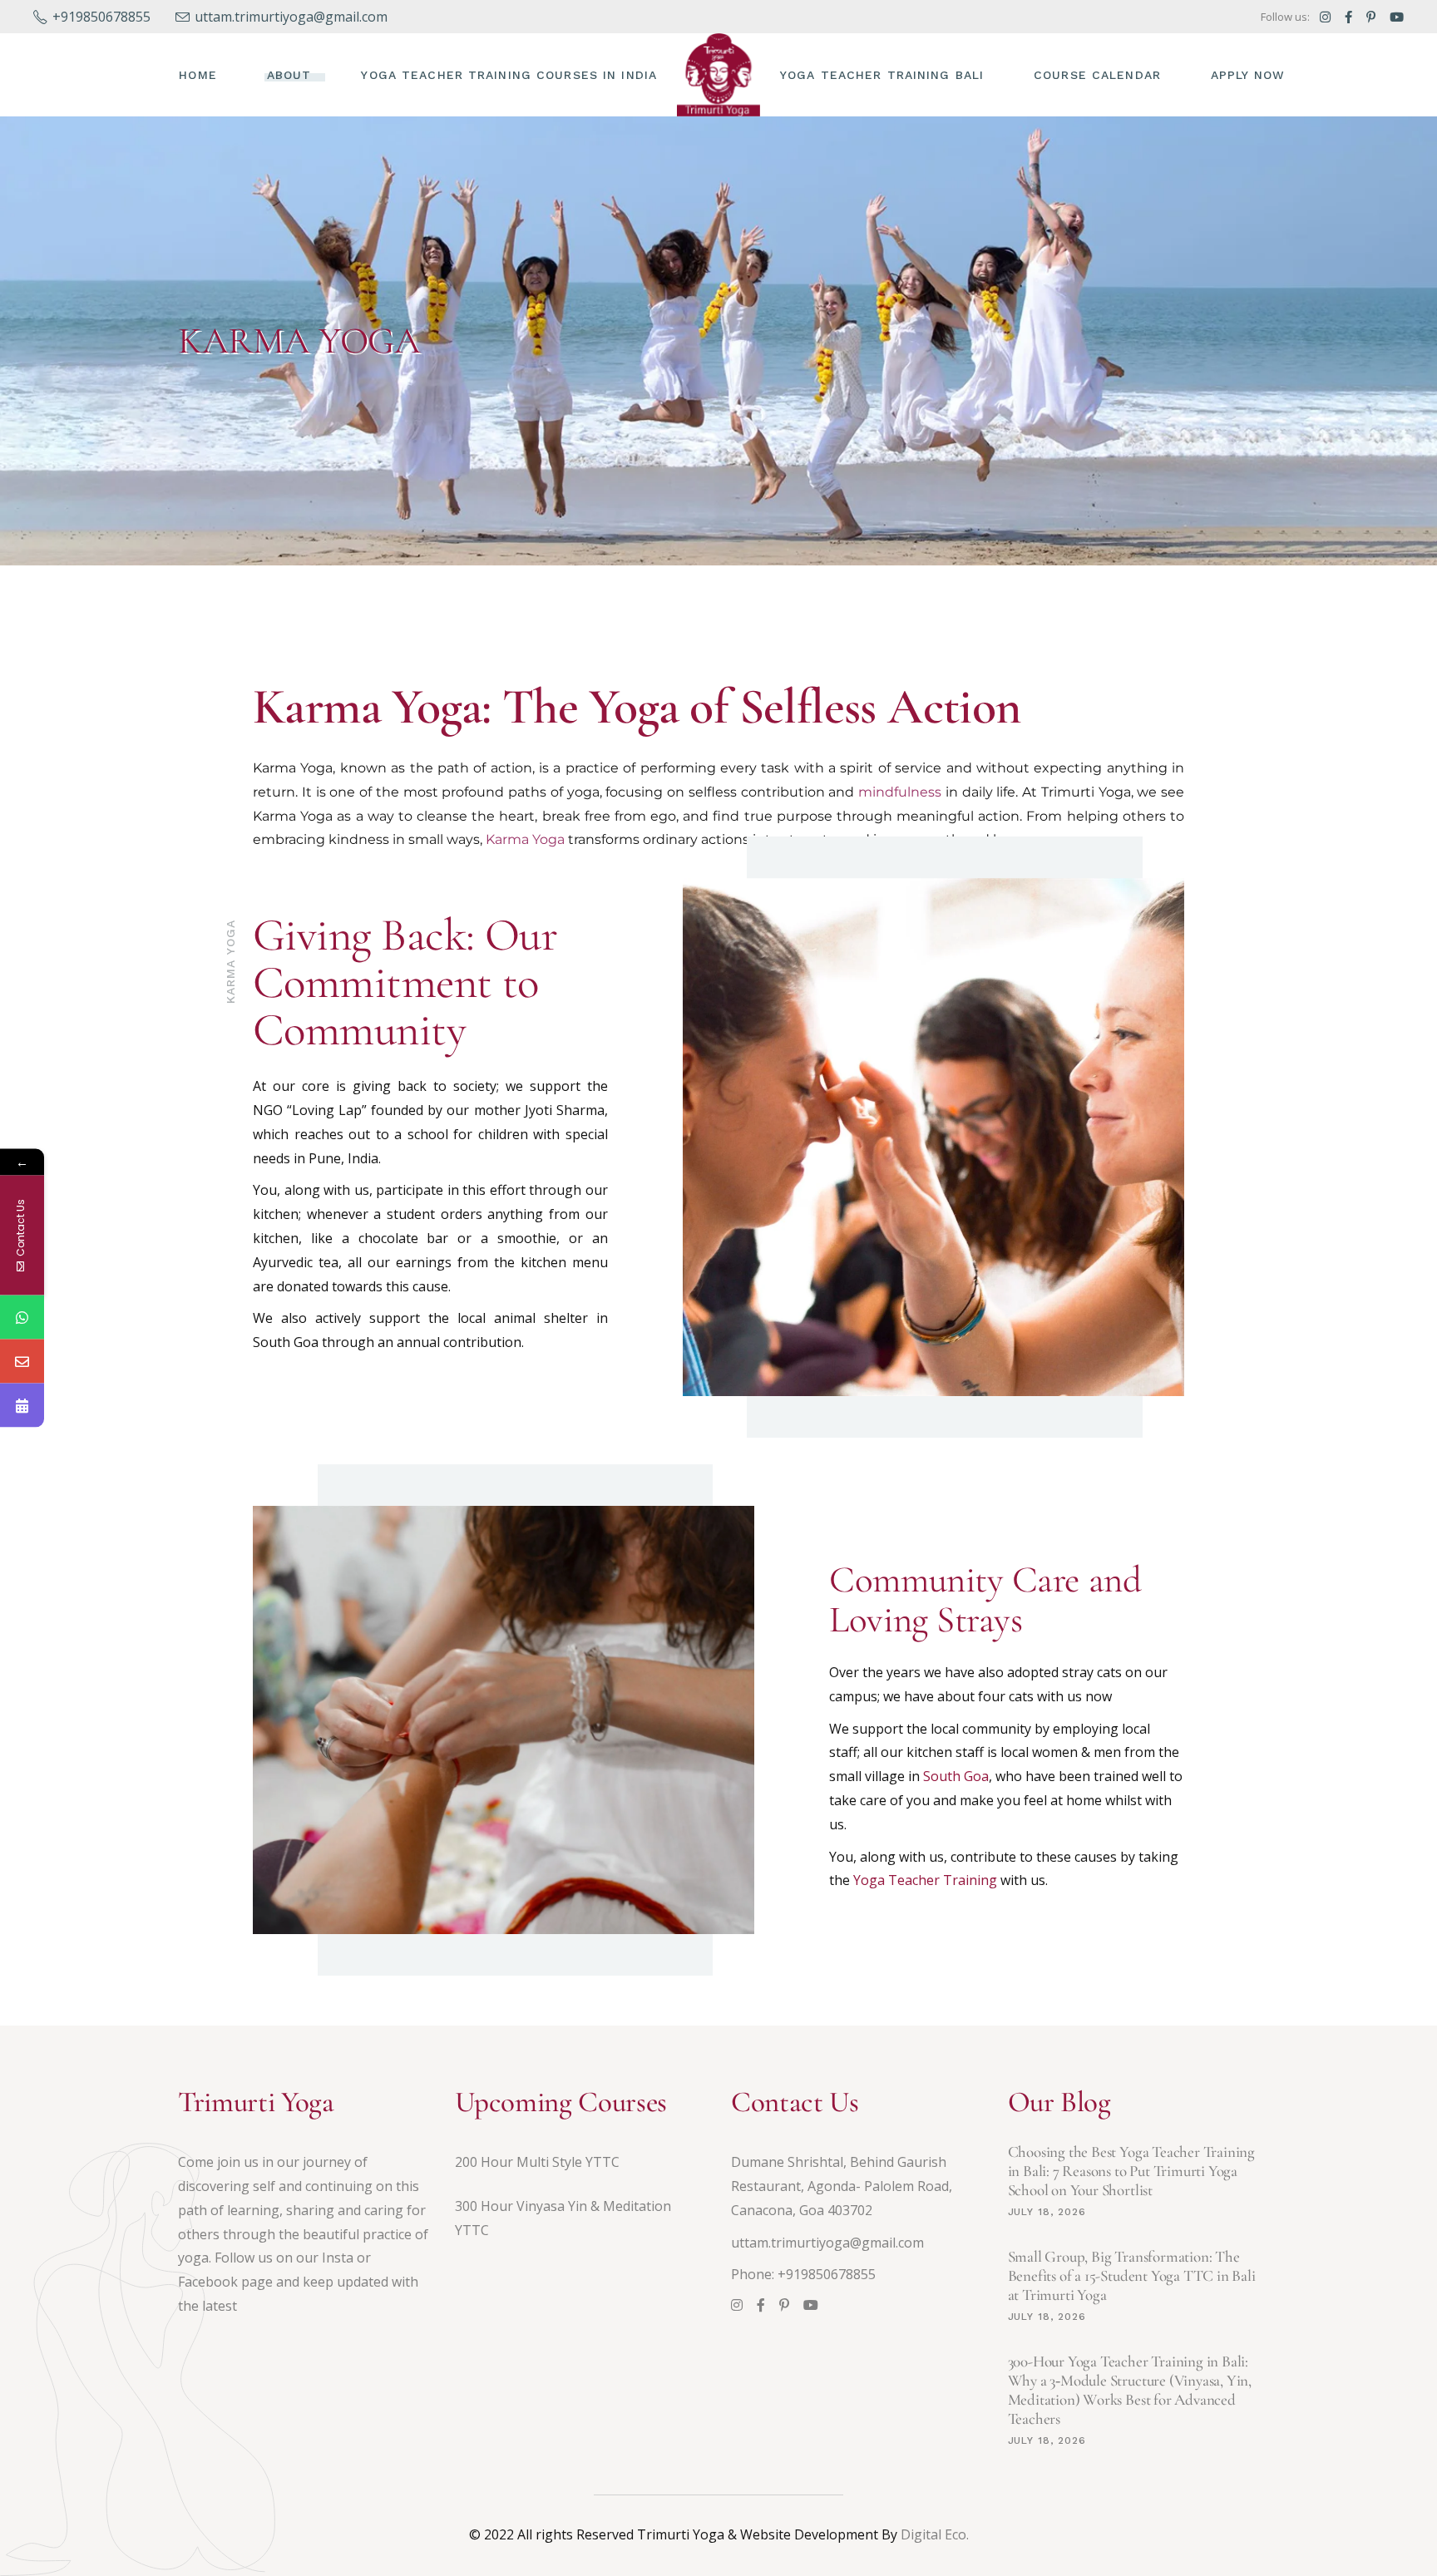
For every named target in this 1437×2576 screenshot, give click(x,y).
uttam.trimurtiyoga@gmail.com (827, 2243)
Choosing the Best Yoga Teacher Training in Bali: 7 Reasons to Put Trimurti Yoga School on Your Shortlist (1132, 2171)
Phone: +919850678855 (803, 2274)
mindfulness (900, 792)
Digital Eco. (935, 2534)
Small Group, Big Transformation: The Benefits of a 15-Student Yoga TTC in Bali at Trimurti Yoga (1132, 2275)
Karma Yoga (525, 839)
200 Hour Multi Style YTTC (537, 2162)
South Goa (956, 1776)
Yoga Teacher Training (925, 1880)
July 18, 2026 (1047, 2212)
